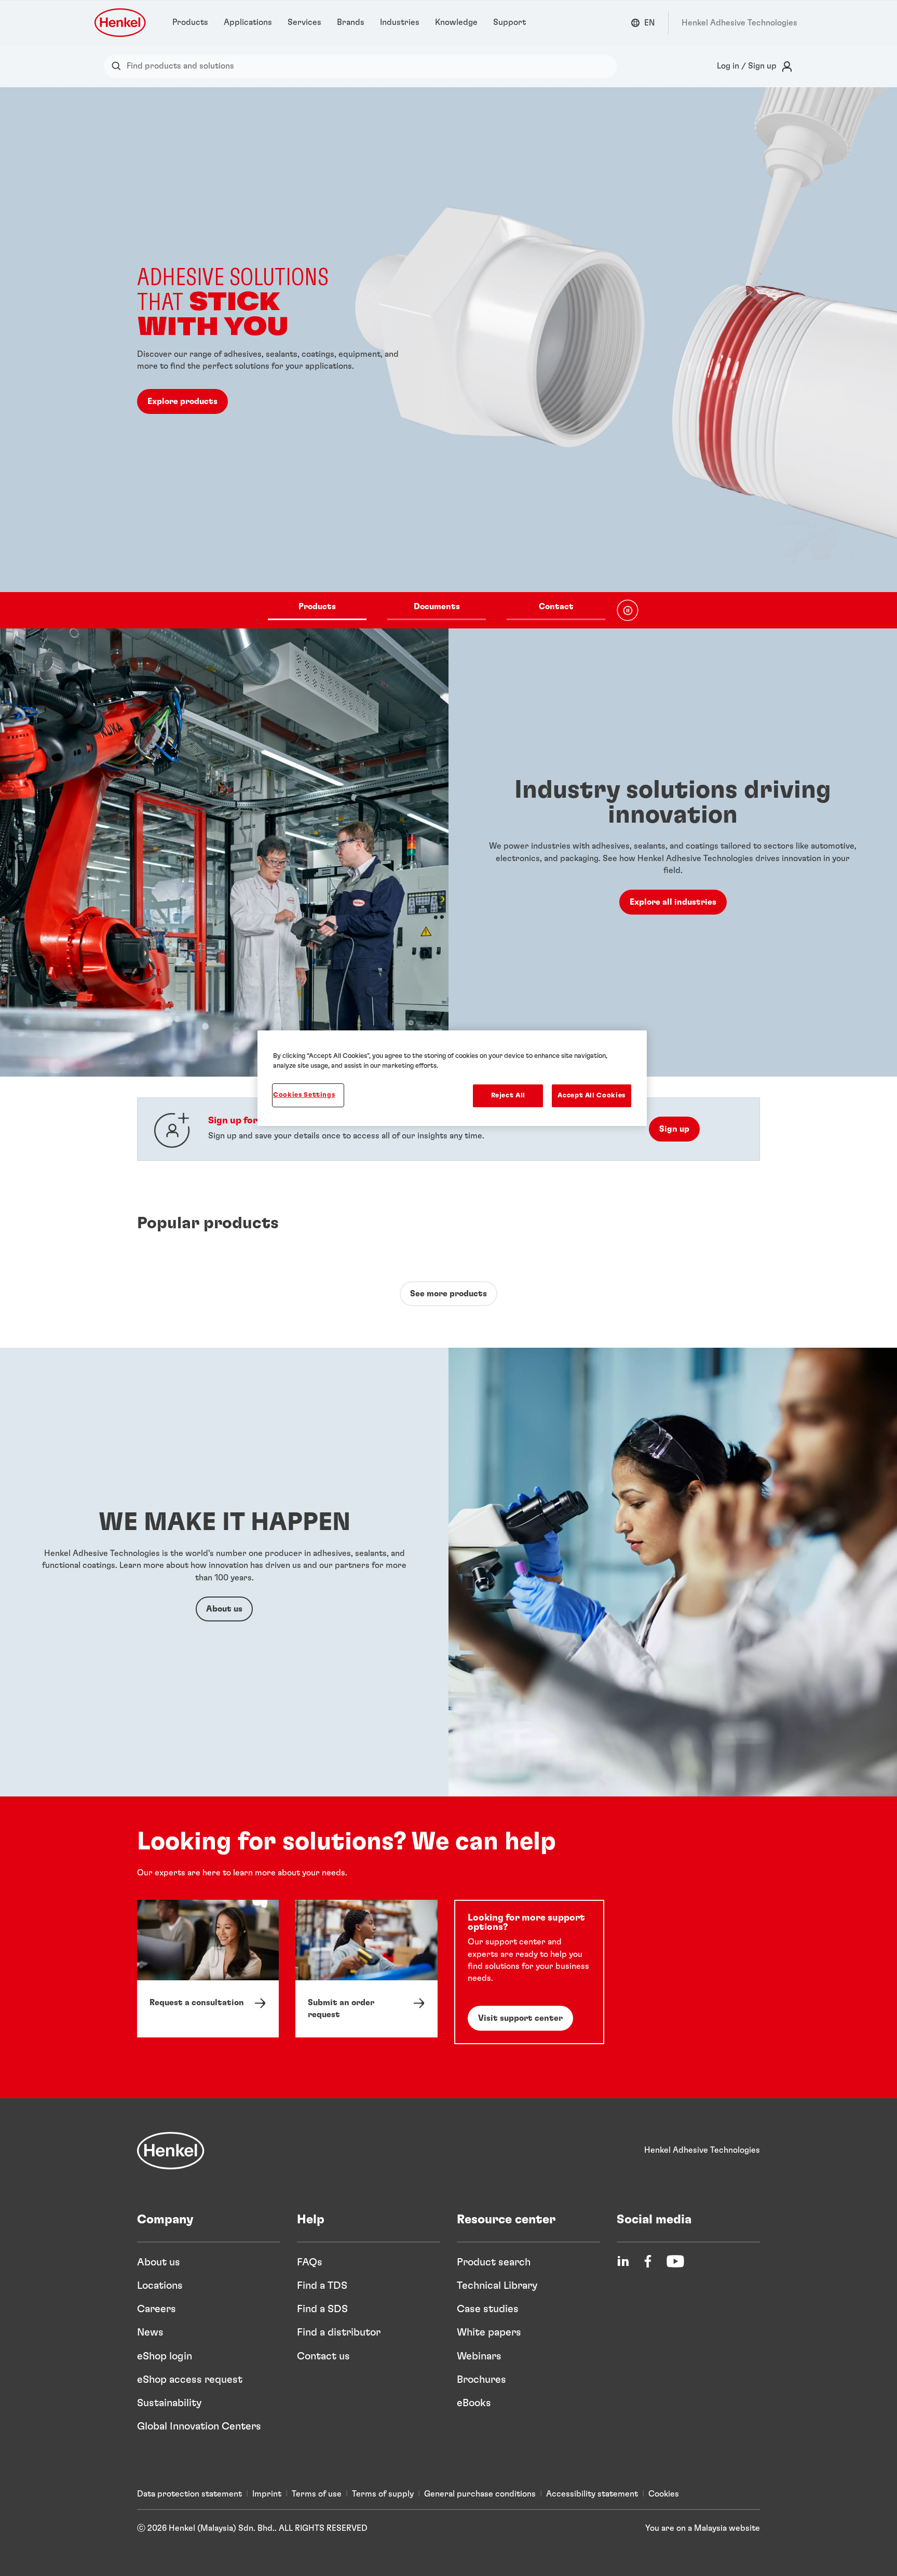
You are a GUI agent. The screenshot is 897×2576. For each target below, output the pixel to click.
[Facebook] (648, 2261)
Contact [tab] (556, 607)
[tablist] (437, 610)
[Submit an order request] (366, 1969)
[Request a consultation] (208, 1969)
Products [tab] (317, 607)
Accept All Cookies (592, 1096)
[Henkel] (171, 2151)
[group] (448, 358)
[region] (452, 1078)
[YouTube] (675, 2261)
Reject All (508, 1096)
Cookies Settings (304, 1095)
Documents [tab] (437, 607)
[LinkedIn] (623, 2261)
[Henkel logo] (121, 23)
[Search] (119, 66)
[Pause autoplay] (628, 610)
